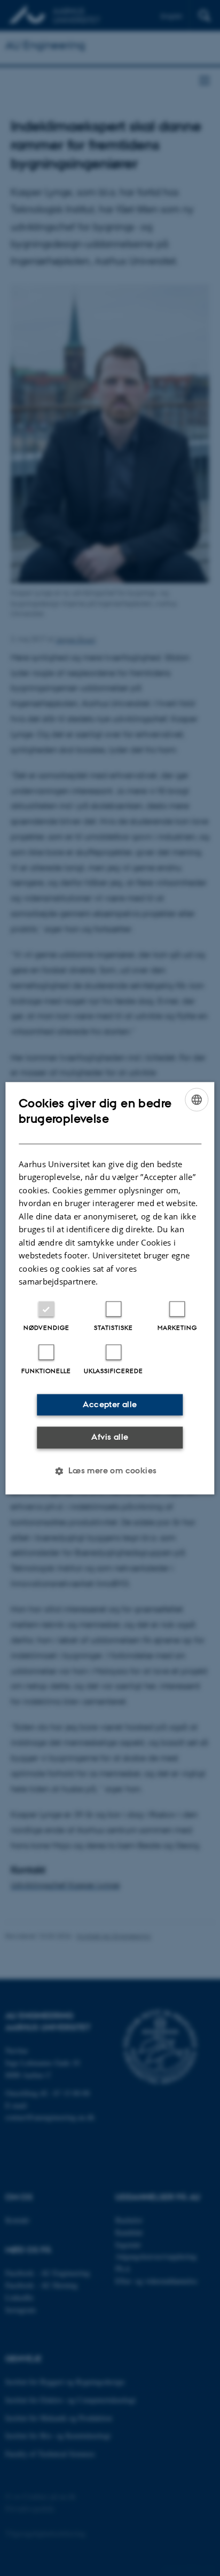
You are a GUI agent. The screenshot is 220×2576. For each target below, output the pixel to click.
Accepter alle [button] (110, 1404)
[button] (110, 1471)
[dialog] (110, 1288)
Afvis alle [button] (110, 1437)
